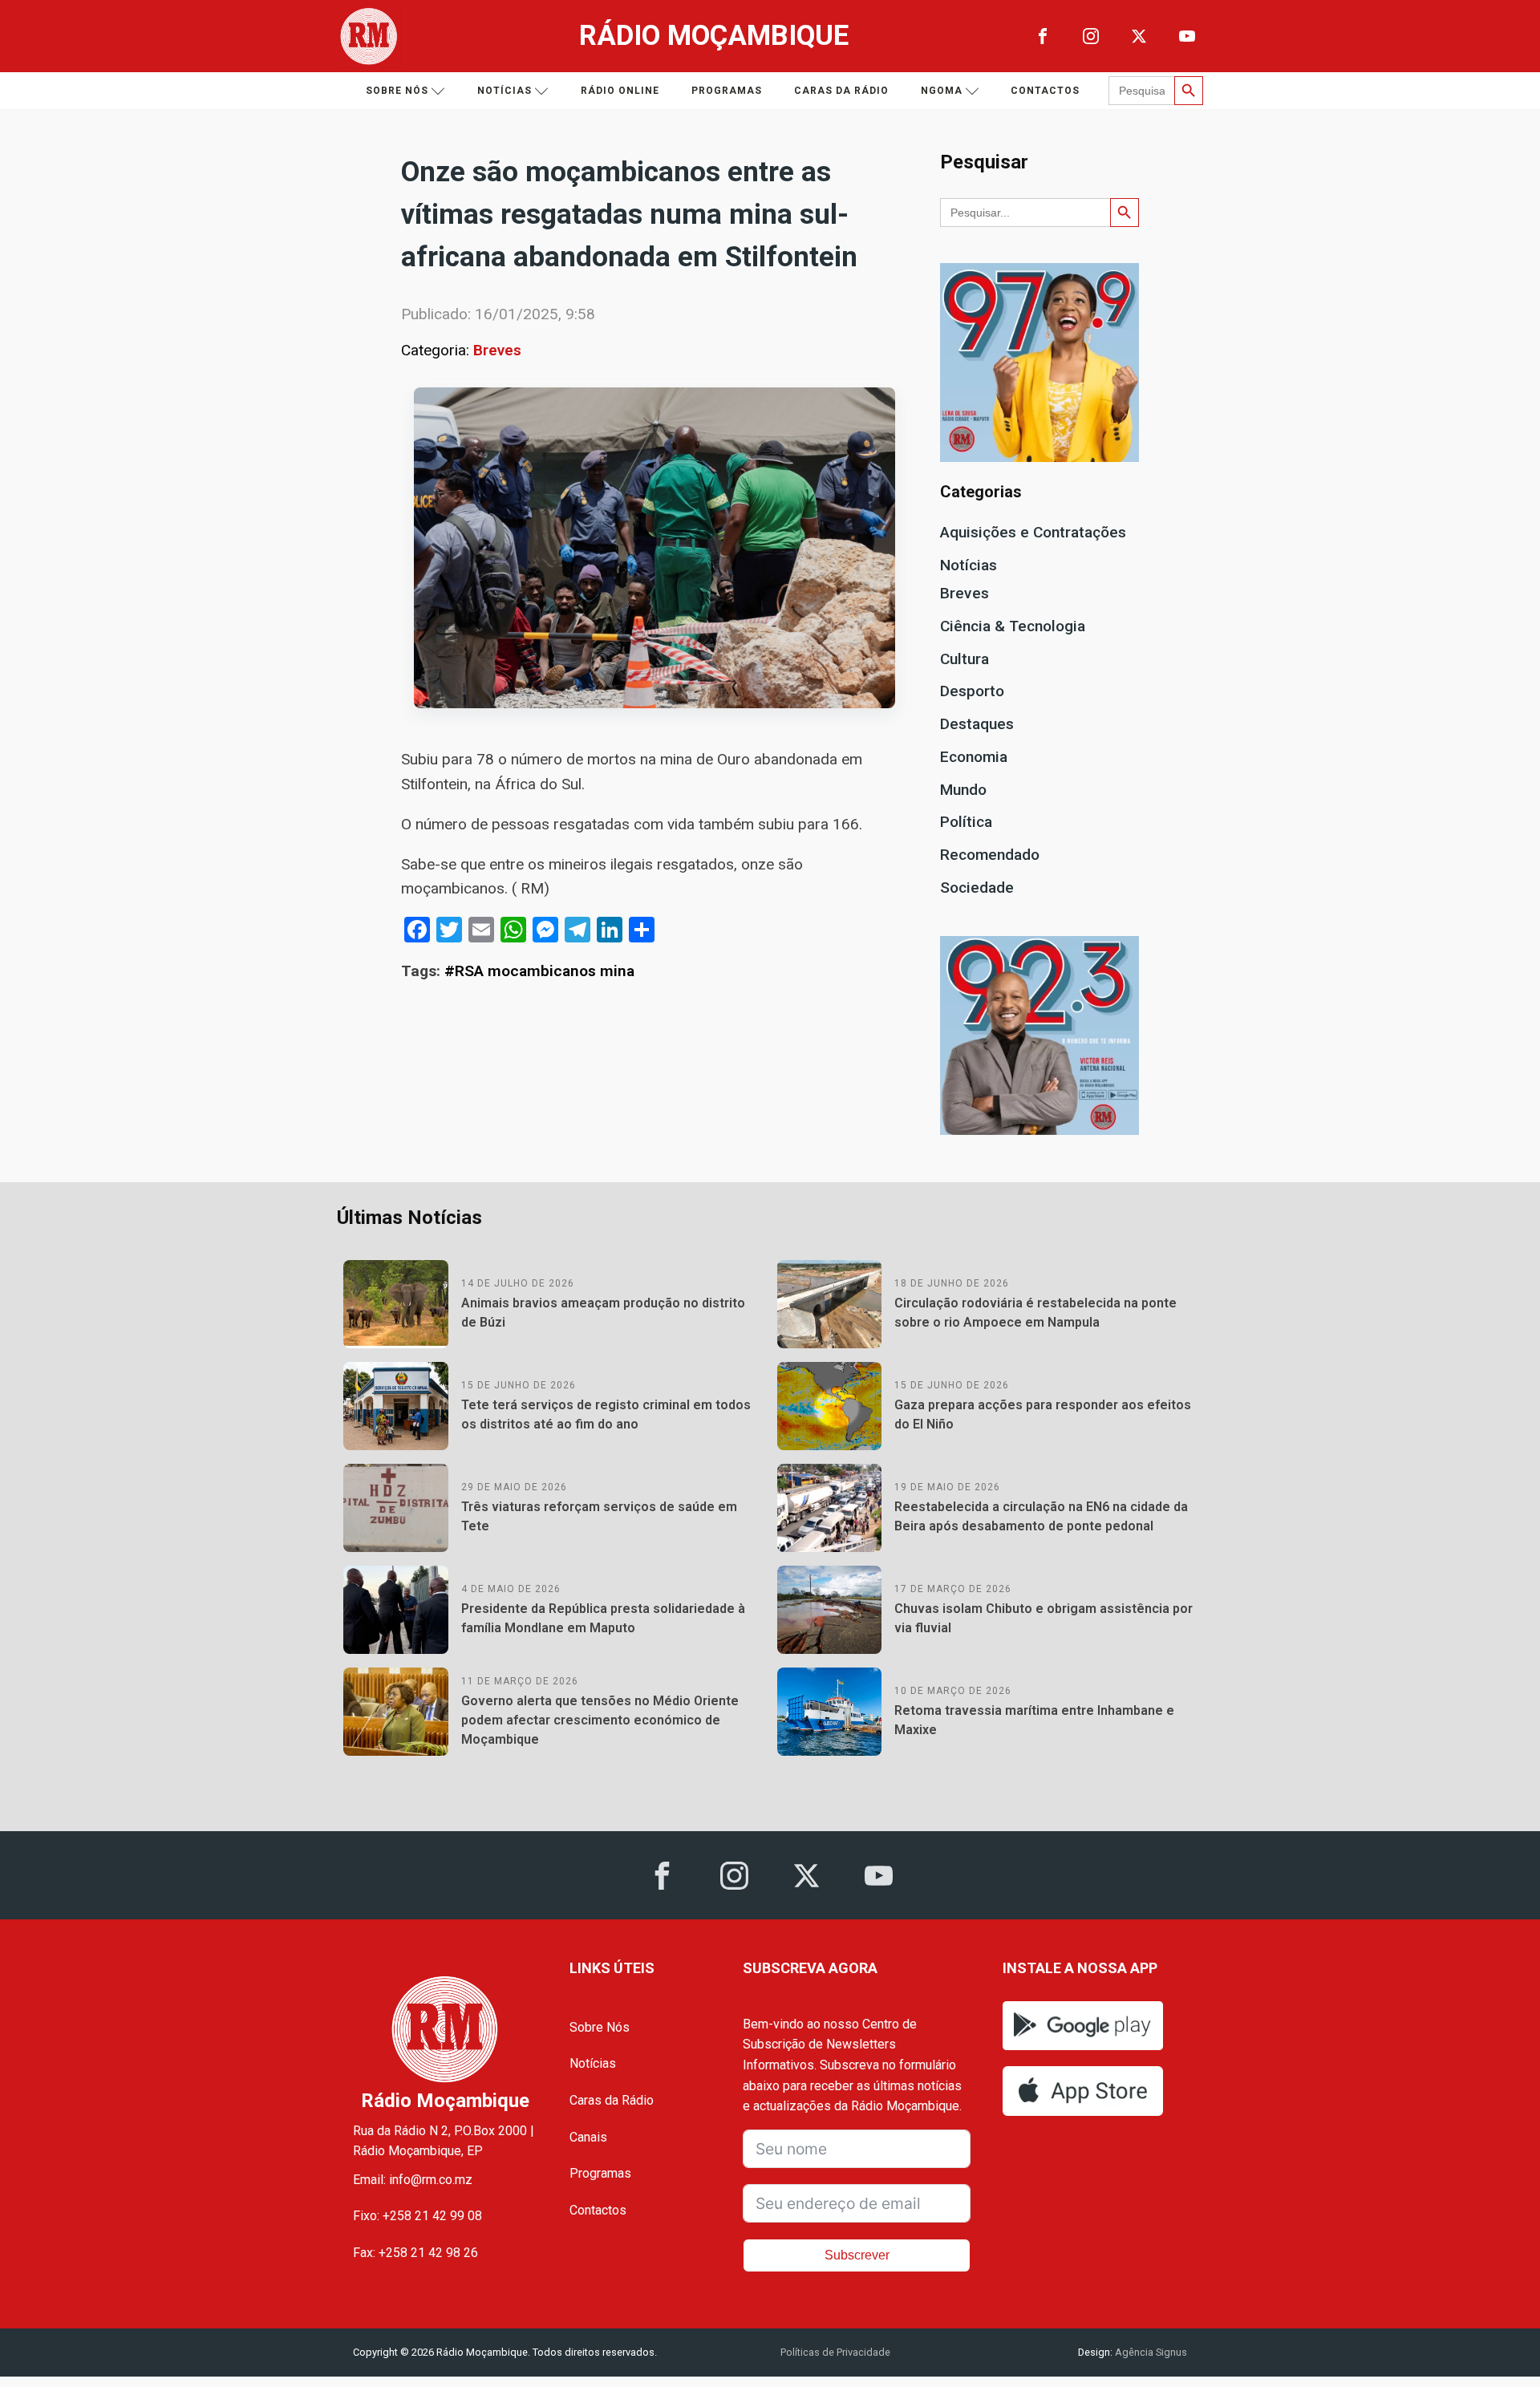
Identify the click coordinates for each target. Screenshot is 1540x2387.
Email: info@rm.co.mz (413, 2180)
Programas (727, 91)
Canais (588, 2137)
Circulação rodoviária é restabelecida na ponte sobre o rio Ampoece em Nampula (1035, 1313)
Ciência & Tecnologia (1013, 626)
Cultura (965, 659)
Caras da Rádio (841, 91)
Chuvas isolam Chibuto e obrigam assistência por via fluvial (1044, 1618)
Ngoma (942, 91)
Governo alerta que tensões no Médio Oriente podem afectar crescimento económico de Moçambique (600, 1720)
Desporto (972, 691)
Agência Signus (1150, 2352)
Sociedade (977, 888)
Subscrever (857, 2255)
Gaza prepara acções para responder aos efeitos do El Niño (1043, 1414)
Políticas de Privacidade (835, 2352)
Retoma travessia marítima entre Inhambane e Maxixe (1034, 1720)
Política (966, 822)
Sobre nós (397, 91)
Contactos (1045, 91)
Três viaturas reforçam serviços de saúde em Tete (599, 1516)
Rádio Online (620, 91)
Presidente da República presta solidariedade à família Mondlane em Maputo (603, 1618)
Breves (497, 350)
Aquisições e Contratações (1033, 532)
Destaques (977, 724)
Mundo (963, 790)
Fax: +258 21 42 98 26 (415, 2253)
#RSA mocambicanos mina (539, 971)
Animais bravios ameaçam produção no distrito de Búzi (603, 1313)
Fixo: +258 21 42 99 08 (417, 2216)
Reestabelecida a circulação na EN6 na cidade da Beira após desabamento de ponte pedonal (1041, 1516)
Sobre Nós (600, 2027)
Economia (974, 757)
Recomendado (990, 855)
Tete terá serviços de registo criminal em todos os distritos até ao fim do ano (606, 1414)
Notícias (505, 91)
